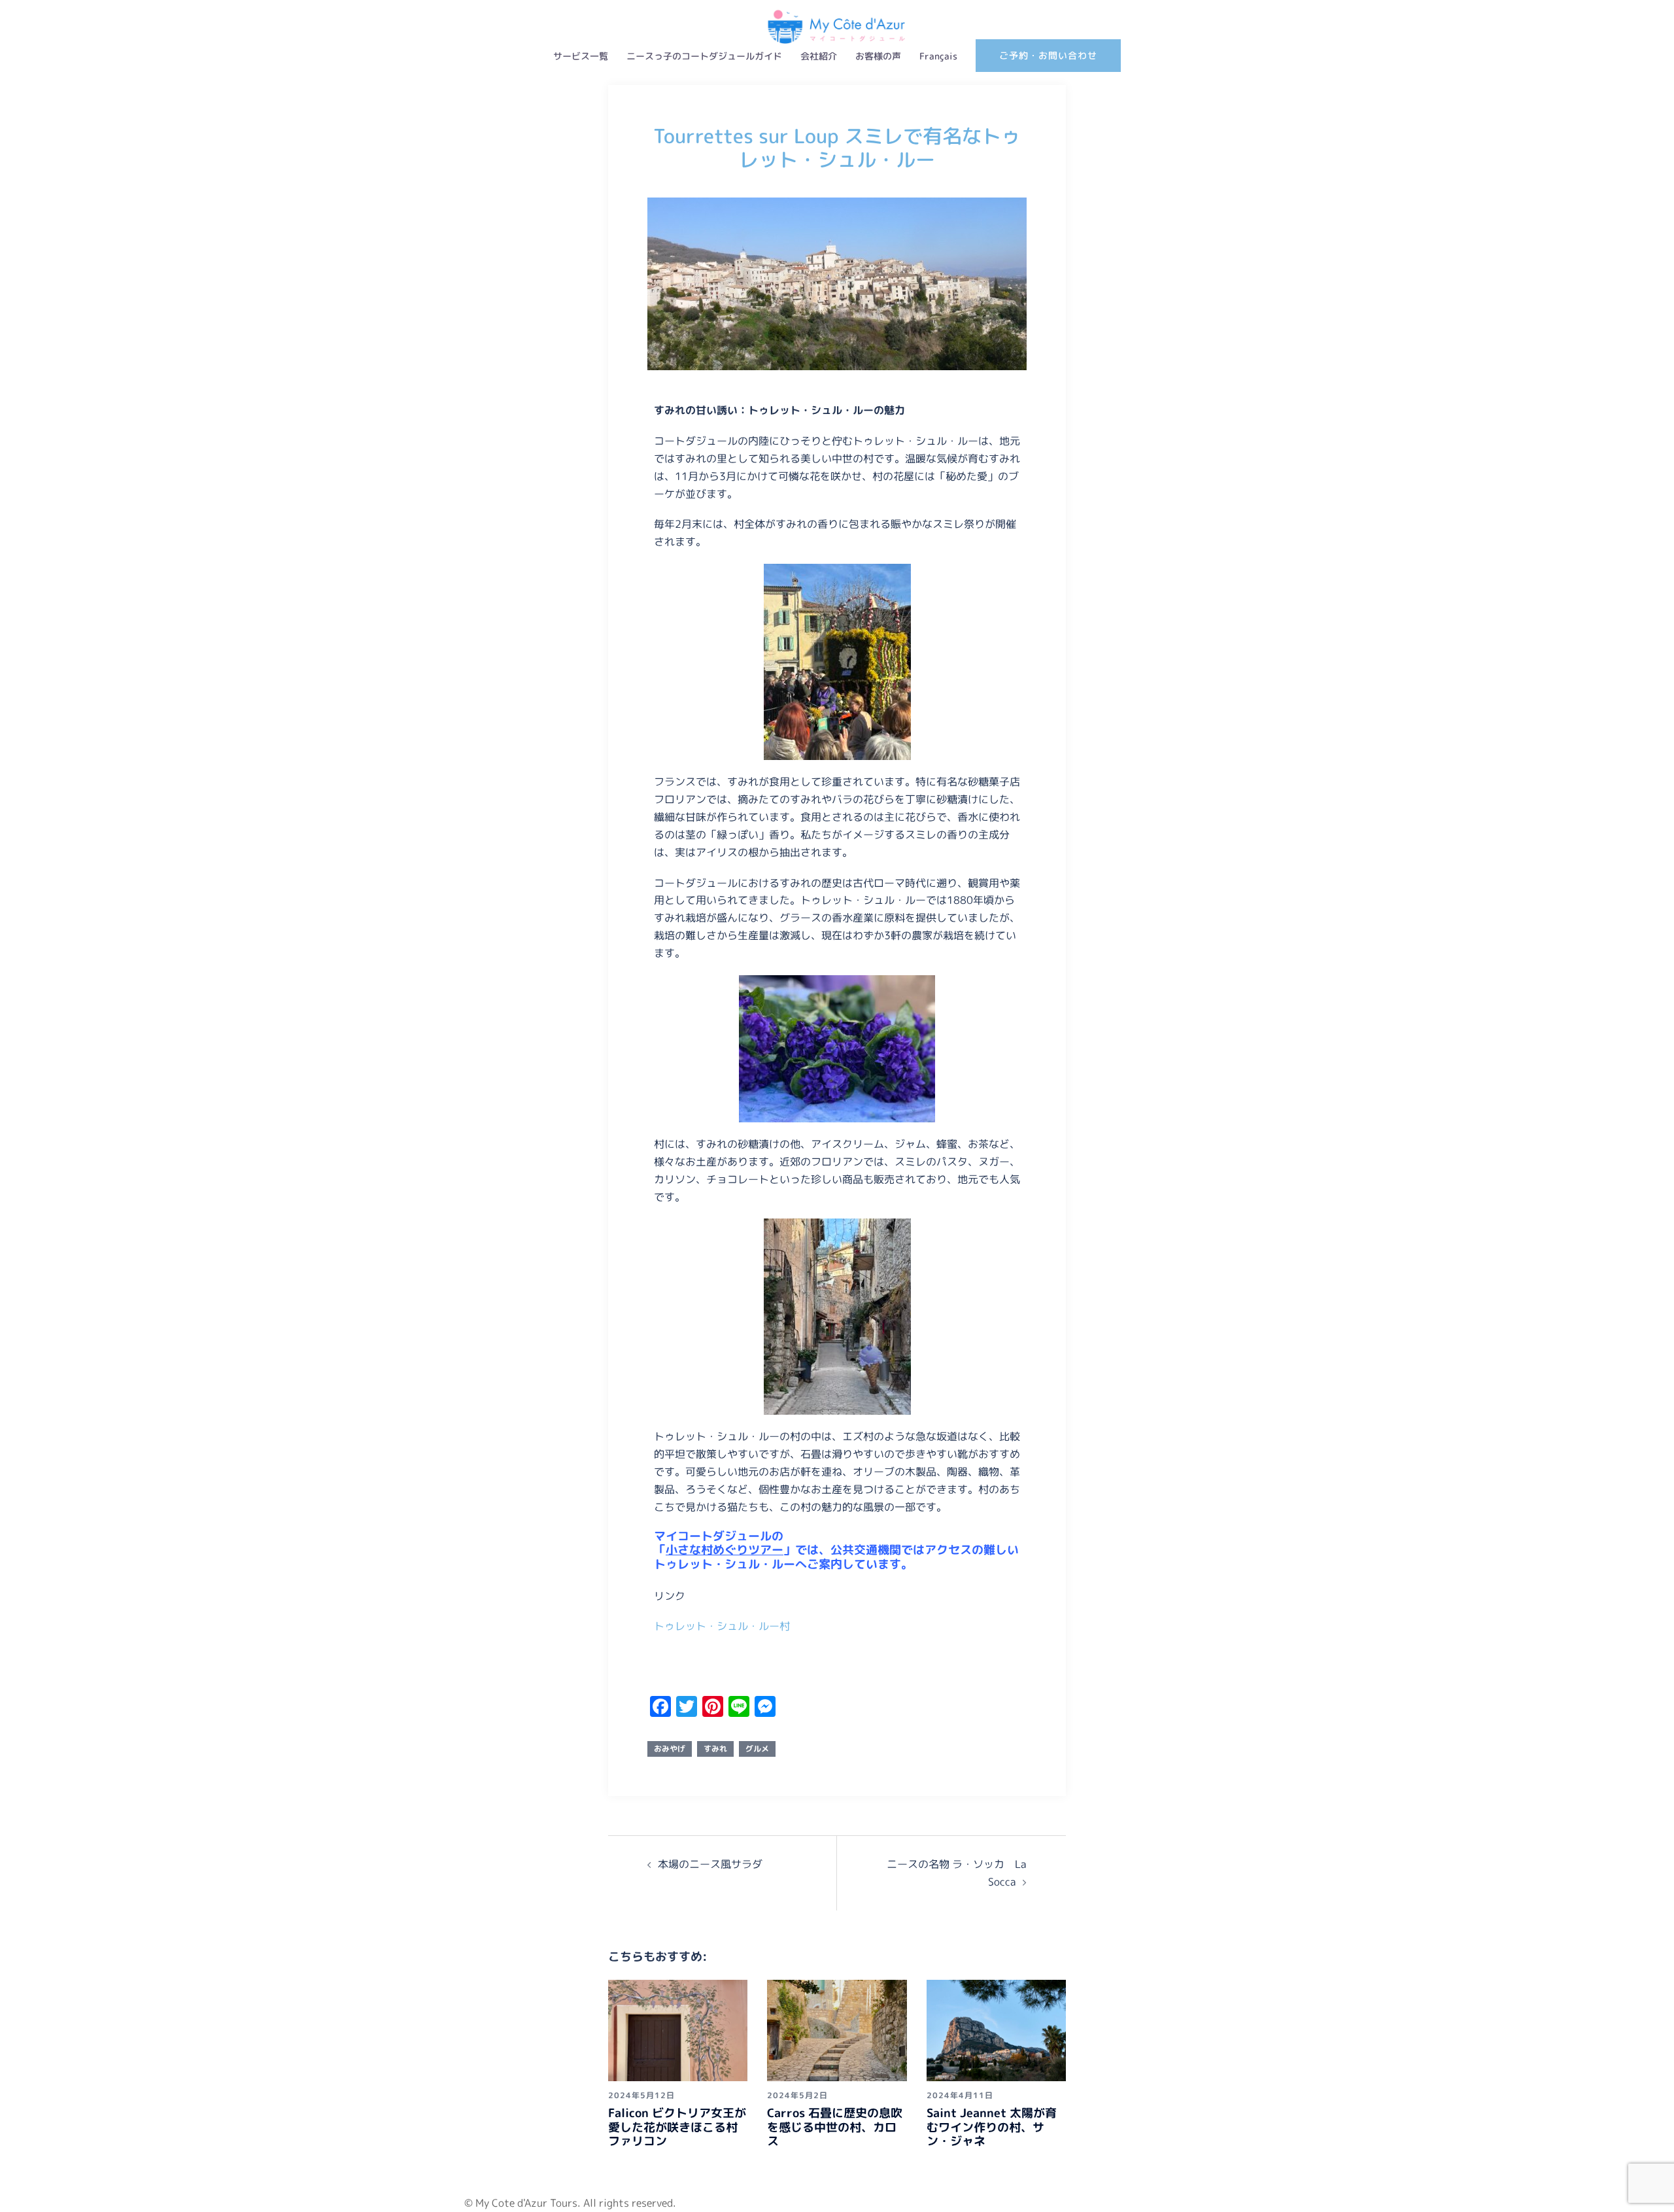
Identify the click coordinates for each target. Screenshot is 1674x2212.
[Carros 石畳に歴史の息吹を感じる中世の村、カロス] (837, 2029)
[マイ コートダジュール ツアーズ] (837, 14)
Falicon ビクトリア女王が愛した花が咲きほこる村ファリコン (677, 2127)
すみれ (715, 1749)
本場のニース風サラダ (710, 1864)
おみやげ (670, 1749)
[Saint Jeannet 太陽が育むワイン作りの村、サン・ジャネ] (996, 2029)
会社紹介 (819, 56)
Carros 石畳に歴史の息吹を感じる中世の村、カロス (835, 2127)
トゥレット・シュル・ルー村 (722, 1626)
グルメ (757, 1749)
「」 (725, 1550)
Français (938, 56)
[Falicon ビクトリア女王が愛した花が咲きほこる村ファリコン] (678, 2029)
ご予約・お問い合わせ (1048, 55)
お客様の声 (878, 56)
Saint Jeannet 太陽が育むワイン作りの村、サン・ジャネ (992, 2127)
